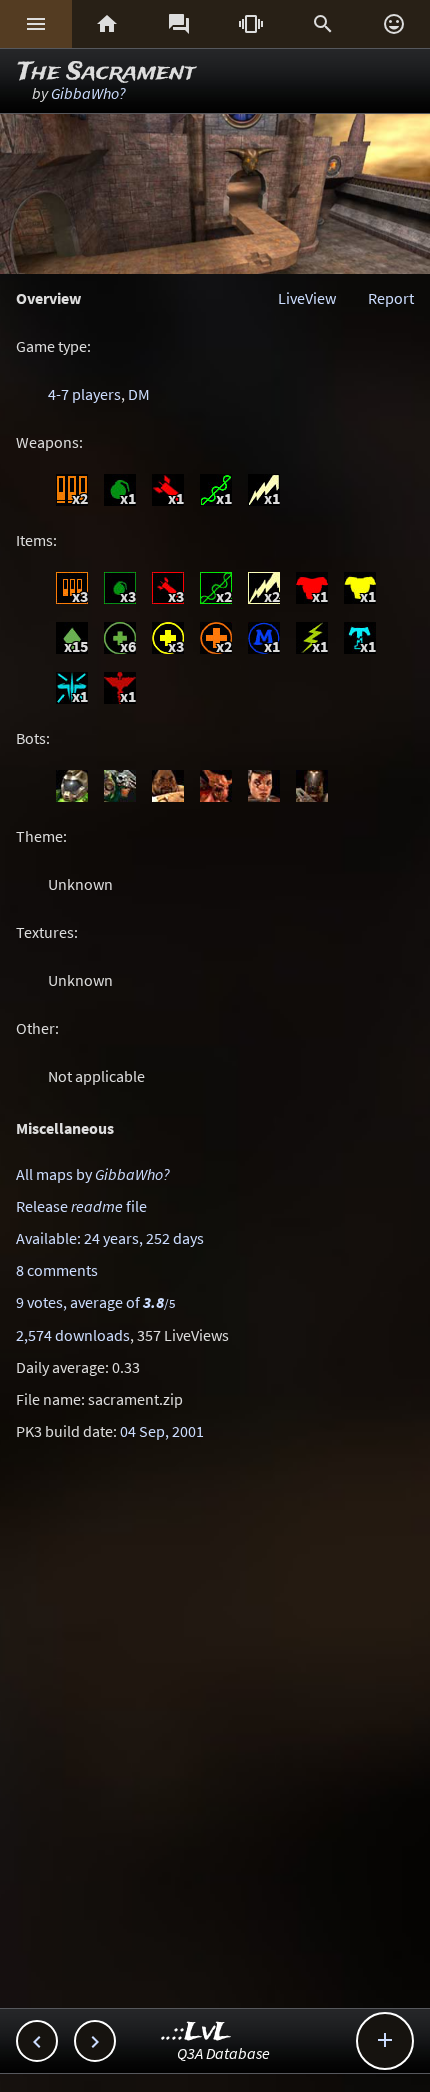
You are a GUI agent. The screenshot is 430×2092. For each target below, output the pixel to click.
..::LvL (196, 2032)
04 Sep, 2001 (162, 1431)
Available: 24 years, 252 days (110, 1238)
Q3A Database (223, 2053)
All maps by (93, 1174)
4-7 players (84, 394)
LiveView (307, 298)
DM (139, 394)
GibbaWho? (88, 93)
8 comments (57, 1270)
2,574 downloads (73, 1335)
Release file (81, 1206)
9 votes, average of (95, 1302)
